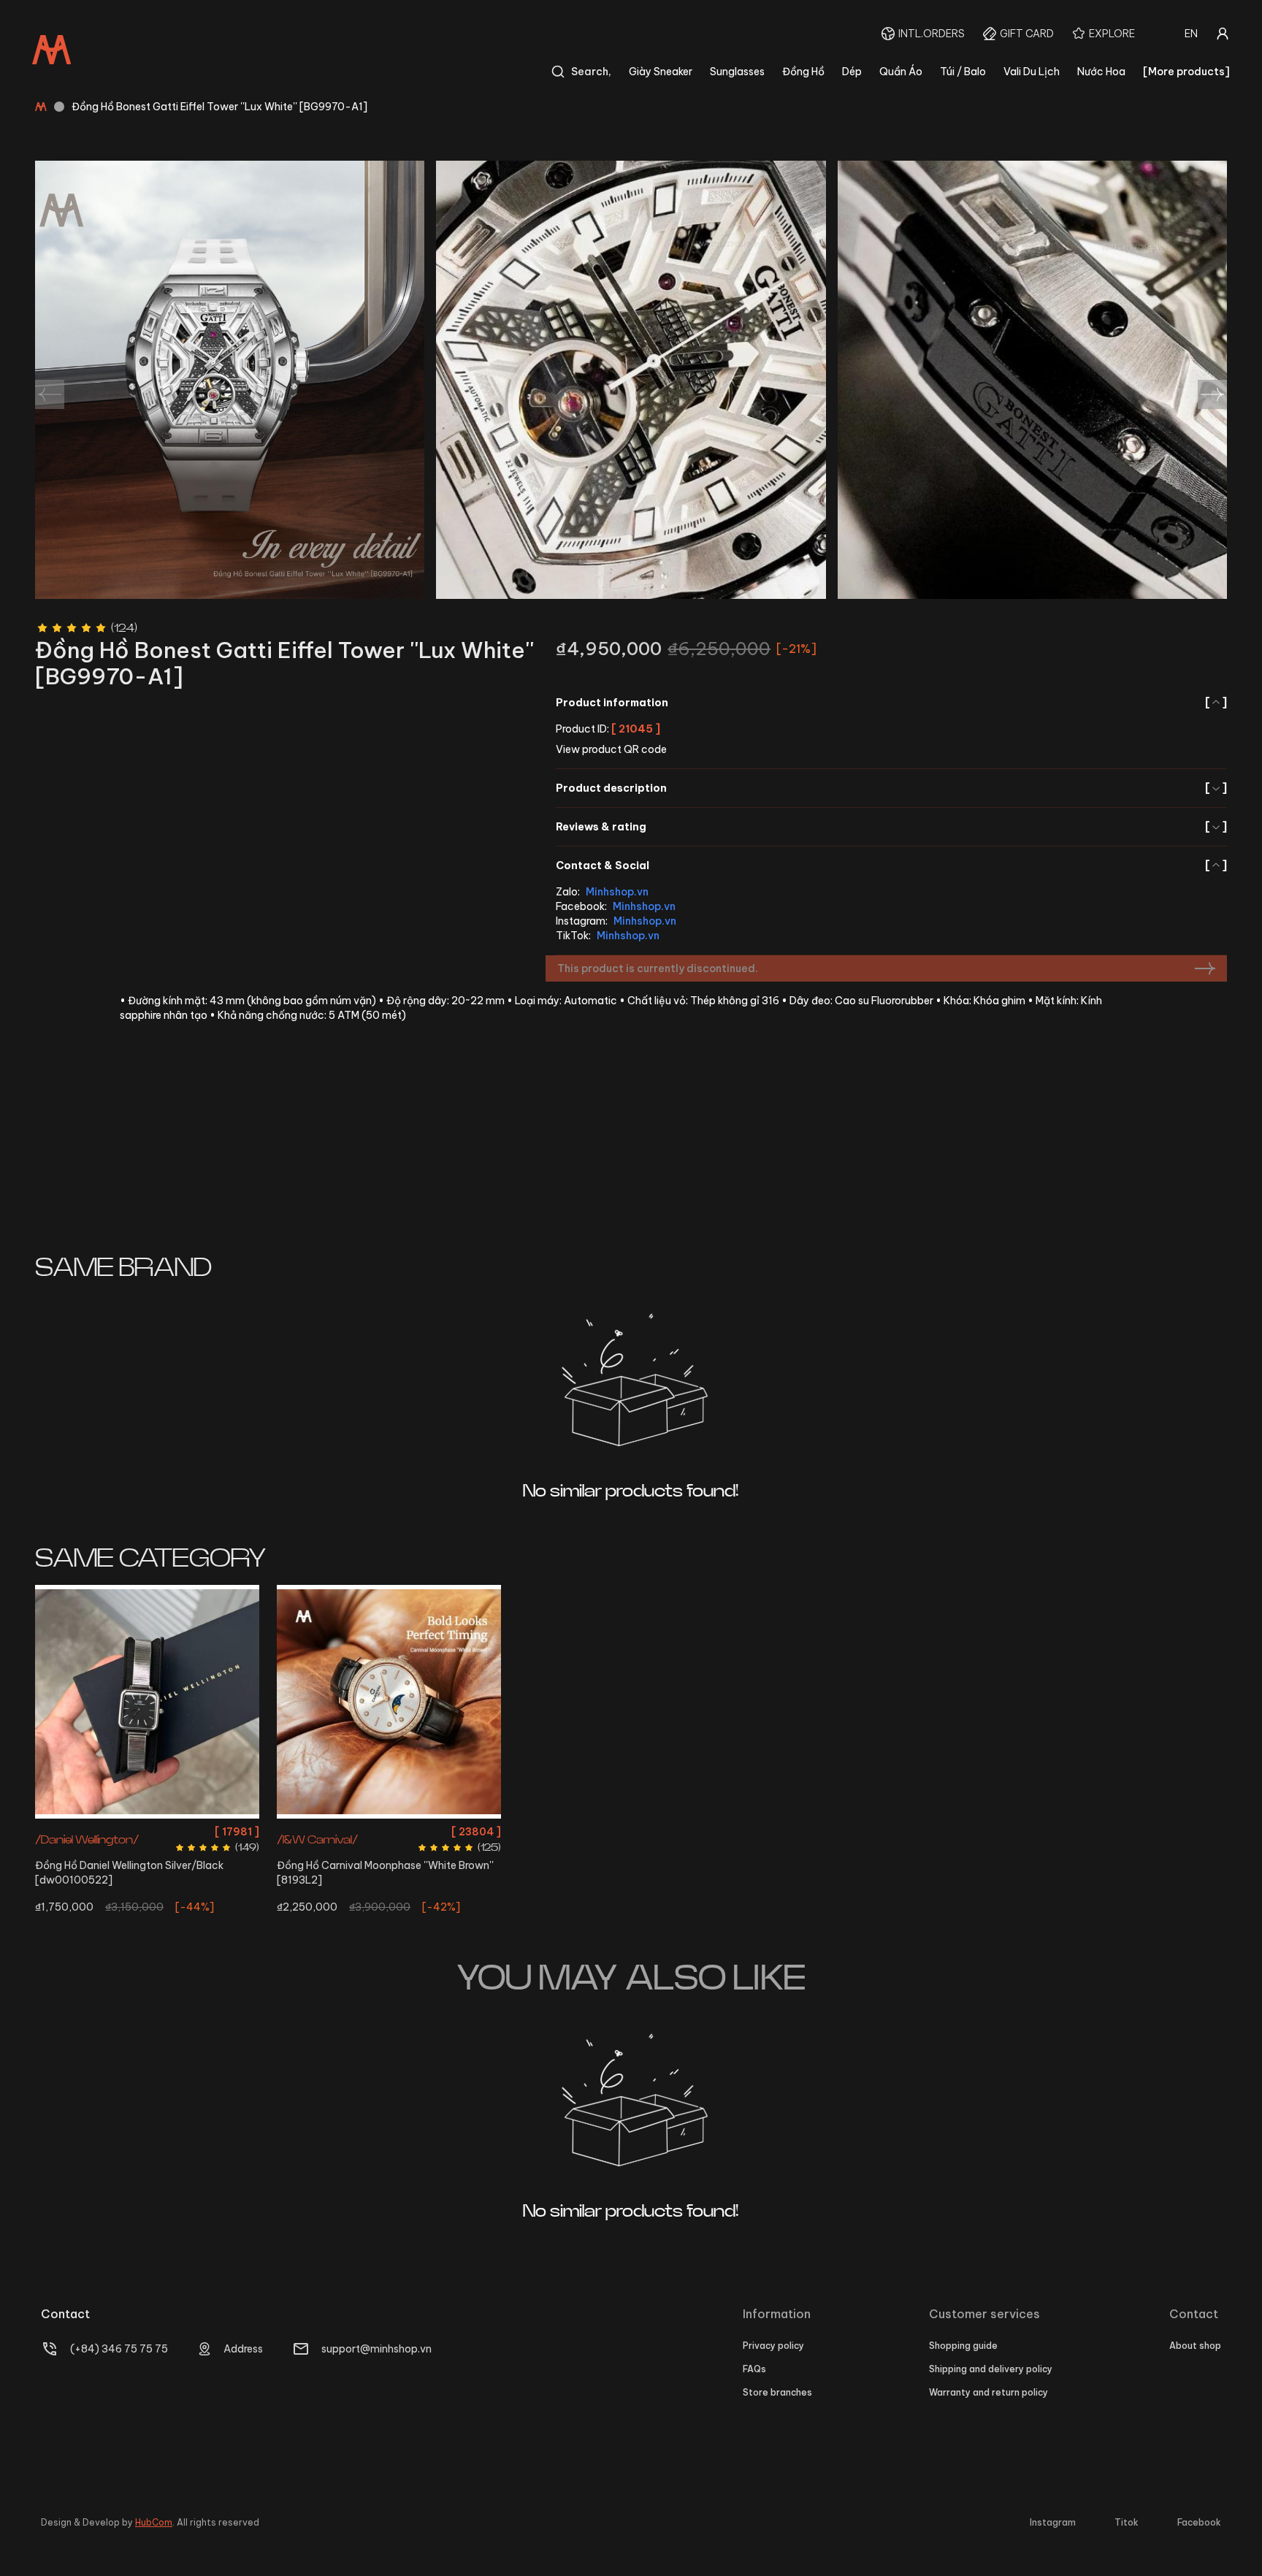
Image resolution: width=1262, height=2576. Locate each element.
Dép (852, 72)
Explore (1112, 34)
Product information (891, 703)
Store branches (777, 2392)
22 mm (147, 1831)
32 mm (389, 1831)
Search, (591, 72)
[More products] (1186, 72)
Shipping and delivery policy (991, 2369)
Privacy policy (773, 2346)
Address (243, 2349)
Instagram (1053, 2522)
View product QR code (611, 749)
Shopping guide (963, 2346)
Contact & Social (891, 865)
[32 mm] (389, 1702)
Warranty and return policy (988, 2392)
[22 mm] (147, 1702)
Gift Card (1027, 34)
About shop (1195, 2346)
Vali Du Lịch (1032, 72)
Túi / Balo (963, 72)
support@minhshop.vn (376, 2349)
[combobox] (1191, 34)
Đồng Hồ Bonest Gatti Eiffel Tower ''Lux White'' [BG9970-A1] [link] (219, 107)
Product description (891, 788)
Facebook (1199, 2522)
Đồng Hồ (803, 72)
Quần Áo (901, 72)
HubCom (154, 2522)
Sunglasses (737, 72)
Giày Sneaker (661, 72)
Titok (1127, 2522)
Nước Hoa (1101, 72)
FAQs (754, 2369)
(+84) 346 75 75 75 (119, 2349)
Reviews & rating (891, 827)
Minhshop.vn (617, 892)
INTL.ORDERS (932, 34)
